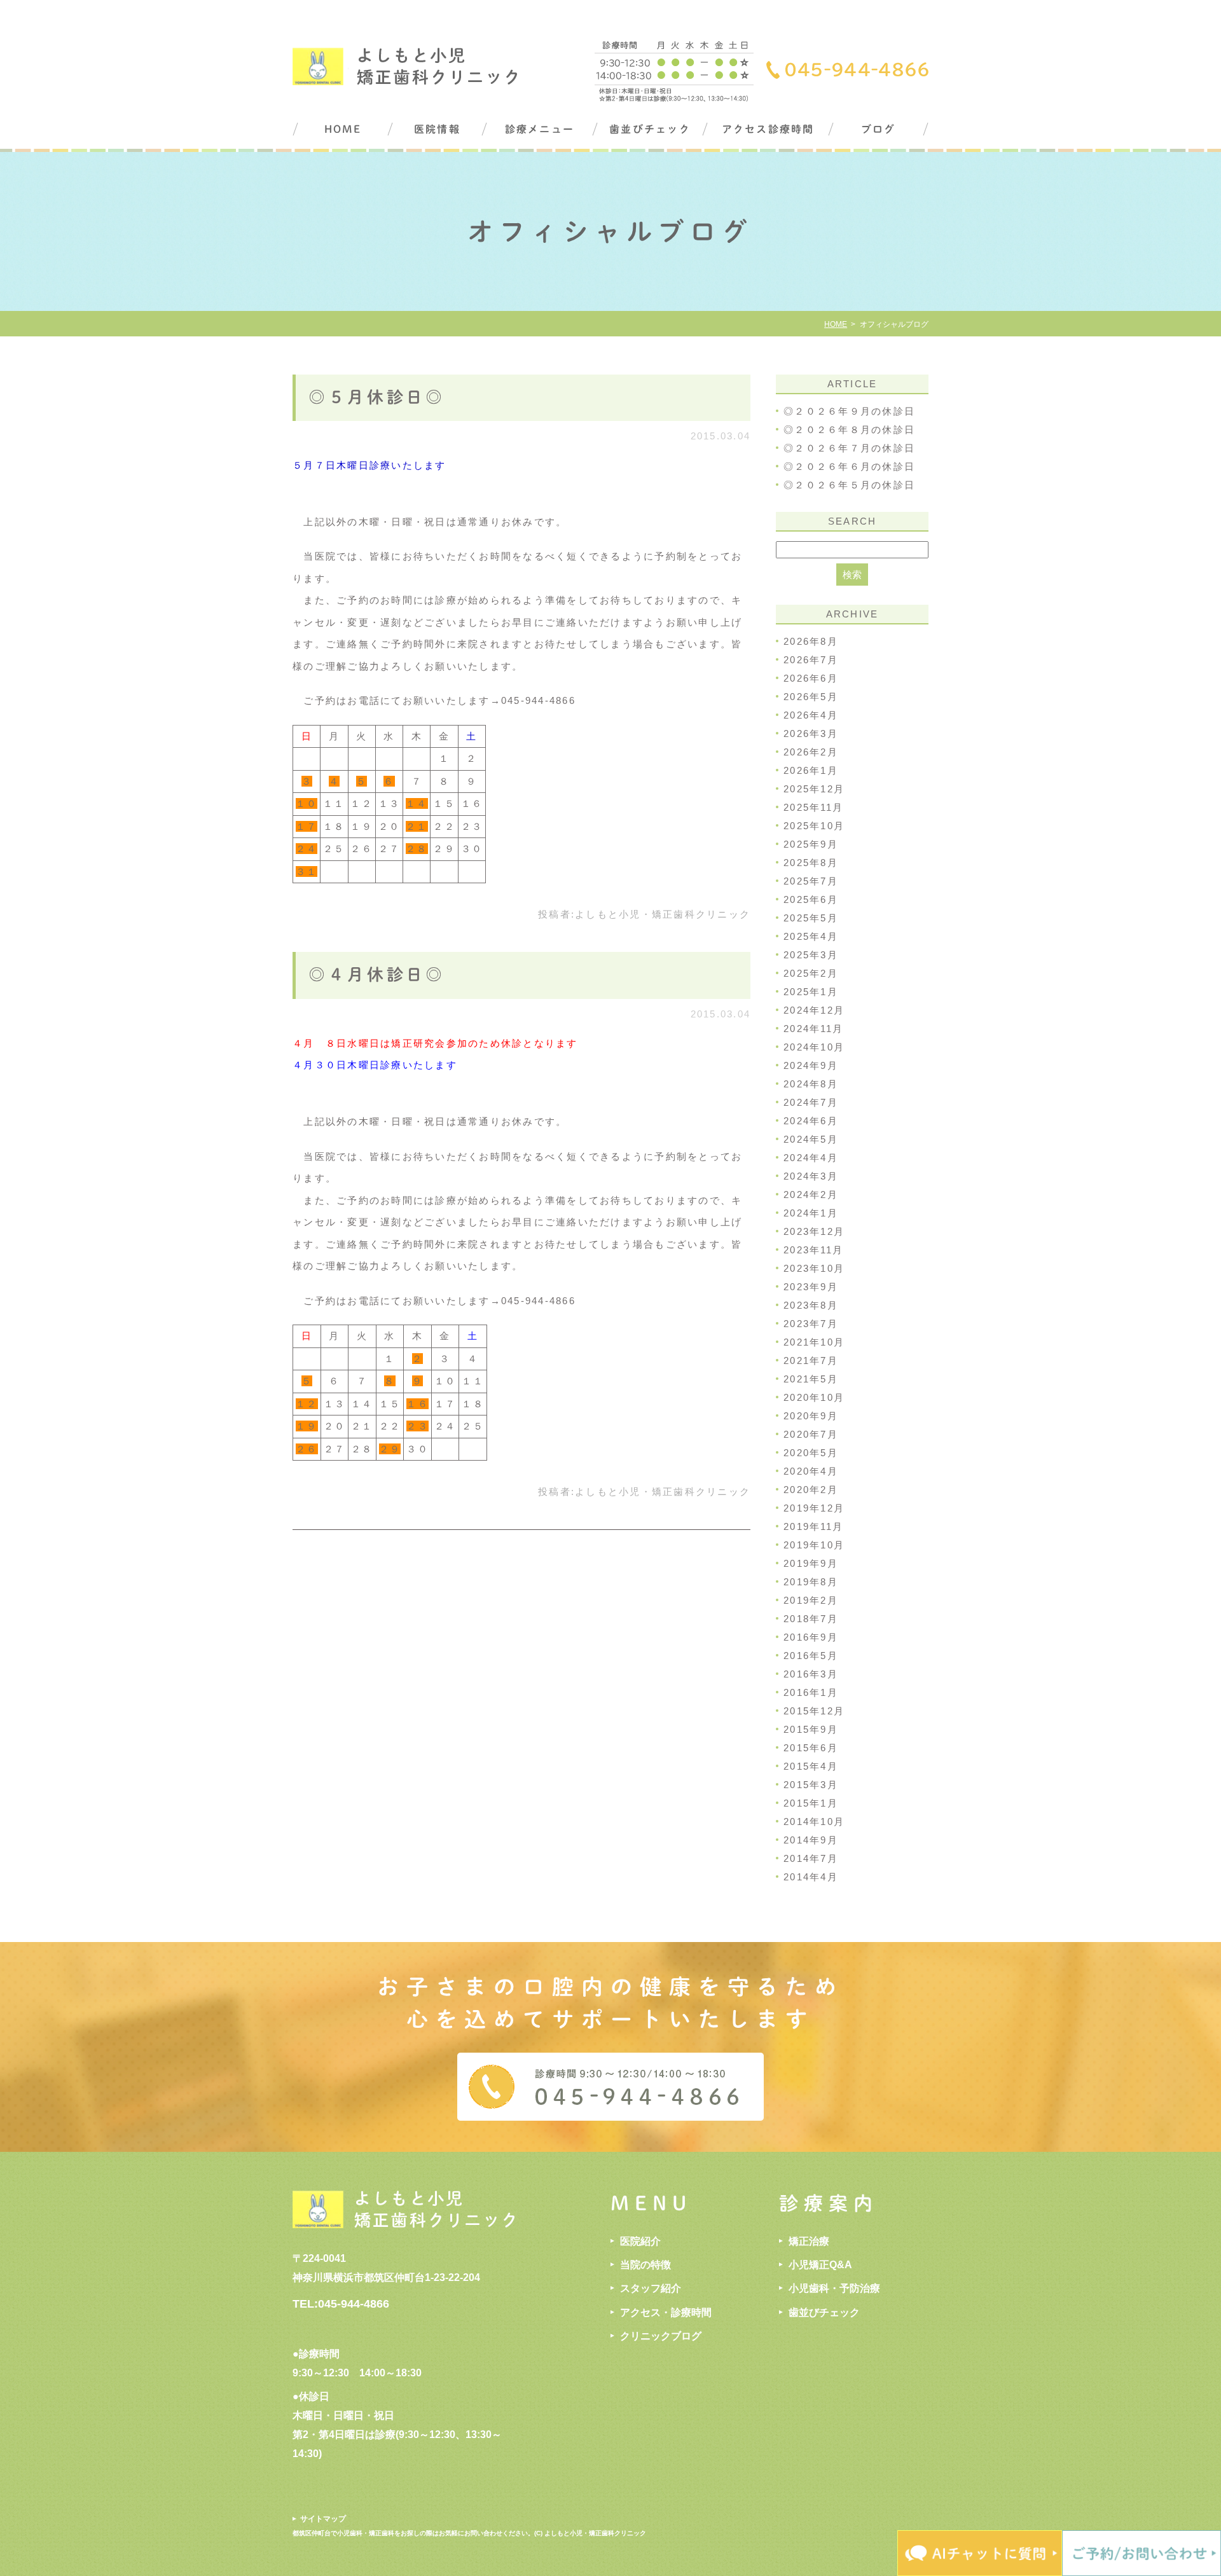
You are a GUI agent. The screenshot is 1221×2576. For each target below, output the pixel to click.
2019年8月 (811, 1582)
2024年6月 (811, 1121)
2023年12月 (814, 1231)
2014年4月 (811, 1877)
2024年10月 (814, 1047)
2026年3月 (811, 734)
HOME (343, 129)
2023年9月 (811, 1287)
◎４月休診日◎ (377, 974)
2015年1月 (811, 1803)
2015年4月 (811, 1766)
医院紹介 (640, 2241)
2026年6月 (811, 678)
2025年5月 (811, 918)
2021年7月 (811, 1360)
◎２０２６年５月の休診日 (849, 485)
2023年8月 (811, 1305)
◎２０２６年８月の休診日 (849, 430)
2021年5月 (811, 1379)
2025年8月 (811, 863)
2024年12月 (814, 1010)
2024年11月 (813, 1029)
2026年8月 (811, 641)
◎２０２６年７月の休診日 (849, 448)
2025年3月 (811, 955)
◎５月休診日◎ (377, 397)
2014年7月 (811, 1858)
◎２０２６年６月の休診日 (849, 466)
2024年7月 (811, 1102)
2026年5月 (811, 697)
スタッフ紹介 (651, 2288)
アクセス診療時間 (768, 129)
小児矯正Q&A (820, 2265)
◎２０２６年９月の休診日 (849, 411)
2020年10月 (814, 1397)
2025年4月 (811, 936)
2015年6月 (811, 1748)
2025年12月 (814, 789)
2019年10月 (814, 1545)
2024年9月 (811, 1065)
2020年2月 (811, 1490)
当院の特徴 (645, 2265)
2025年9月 (811, 844)
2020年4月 (811, 1471)
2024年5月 (811, 1139)
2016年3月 (811, 1674)
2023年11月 (813, 1250)
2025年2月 (811, 973)
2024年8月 (811, 1084)
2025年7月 (811, 881)
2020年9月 (811, 1416)
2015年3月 (811, 1785)
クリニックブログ (661, 2336)
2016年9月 (811, 1637)
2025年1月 (811, 992)
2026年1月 (811, 770)
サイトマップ (323, 2519)
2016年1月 (811, 1692)
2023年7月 (811, 1324)
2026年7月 (811, 660)
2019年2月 (811, 1600)
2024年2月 (811, 1195)
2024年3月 (811, 1176)
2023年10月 (814, 1268)
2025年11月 (813, 807)
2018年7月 (811, 1619)
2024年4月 (811, 1158)
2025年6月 (811, 899)
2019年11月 (813, 1526)
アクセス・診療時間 (666, 2312)
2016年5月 (811, 1656)
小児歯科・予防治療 (834, 2288)
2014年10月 (814, 1822)
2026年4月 (811, 715)
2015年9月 (811, 1729)
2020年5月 (811, 1453)
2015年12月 (814, 1711)
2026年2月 (811, 752)
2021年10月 (814, 1342)
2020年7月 (811, 1434)
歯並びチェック (650, 129)
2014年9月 (811, 1840)
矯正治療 (809, 2241)
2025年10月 (814, 826)
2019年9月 (811, 1563)
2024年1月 (811, 1213)
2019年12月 (814, 1508)
